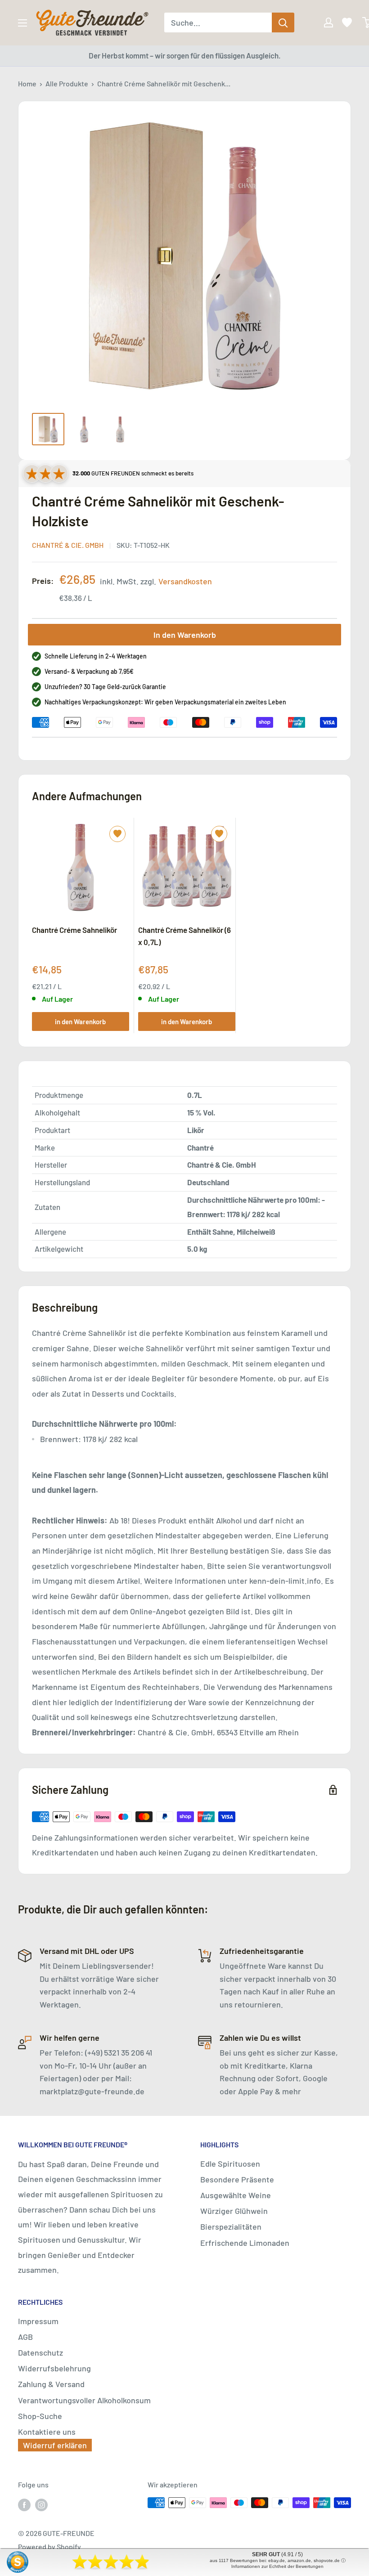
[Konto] (322, 22)
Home (27, 83)
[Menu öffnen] (22, 23)
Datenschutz (40, 2352)
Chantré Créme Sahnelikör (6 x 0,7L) (184, 936)
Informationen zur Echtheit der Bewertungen (277, 2566)
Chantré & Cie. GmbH (68, 545)
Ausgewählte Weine (236, 2195)
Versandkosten (185, 581)
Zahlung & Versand (51, 2384)
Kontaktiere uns (47, 2432)
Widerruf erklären (55, 2445)
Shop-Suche (40, 2416)
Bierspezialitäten (231, 2227)
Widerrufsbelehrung (54, 2368)
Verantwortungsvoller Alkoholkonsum (84, 2400)
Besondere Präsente (237, 2179)
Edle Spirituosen (230, 2164)
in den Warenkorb (80, 1021)
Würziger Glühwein (234, 2211)
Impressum (38, 2321)
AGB (25, 2337)
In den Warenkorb (185, 635)
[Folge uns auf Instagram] (41, 2504)
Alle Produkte (67, 83)
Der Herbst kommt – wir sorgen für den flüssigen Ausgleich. (185, 55)
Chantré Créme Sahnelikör (74, 930)
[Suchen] (283, 22)
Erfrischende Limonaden (245, 2243)
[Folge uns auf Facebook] (24, 2504)
